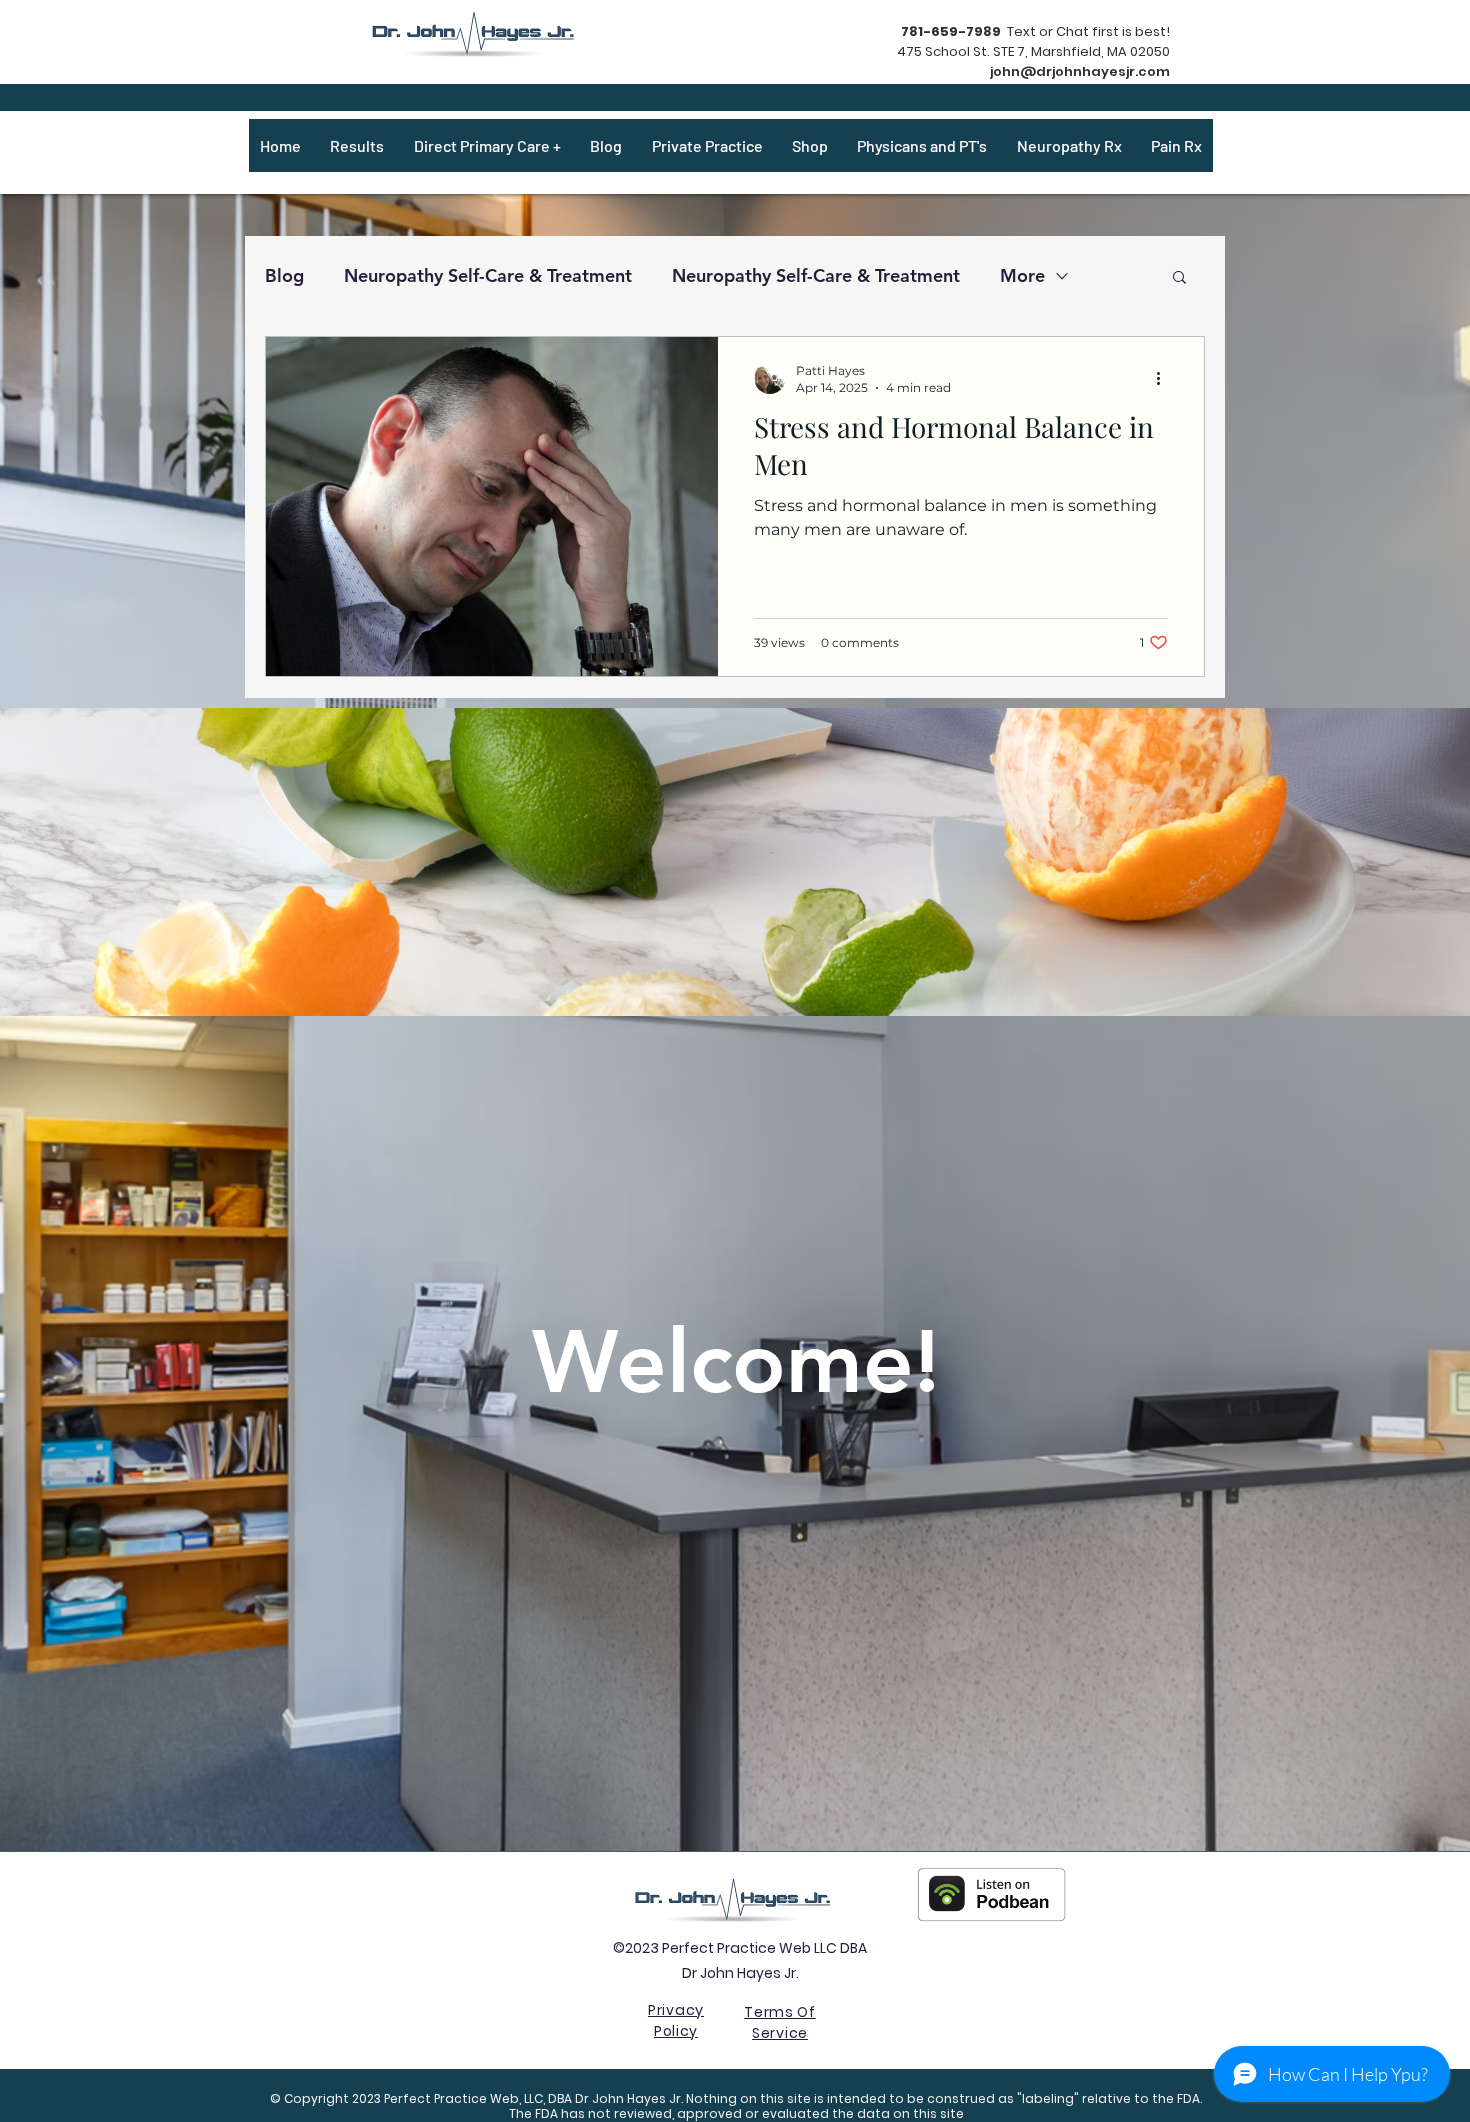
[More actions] (1165, 378)
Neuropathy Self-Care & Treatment (488, 275)
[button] (1179, 278)
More (1022, 275)
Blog (284, 275)
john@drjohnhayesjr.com (1080, 71)
